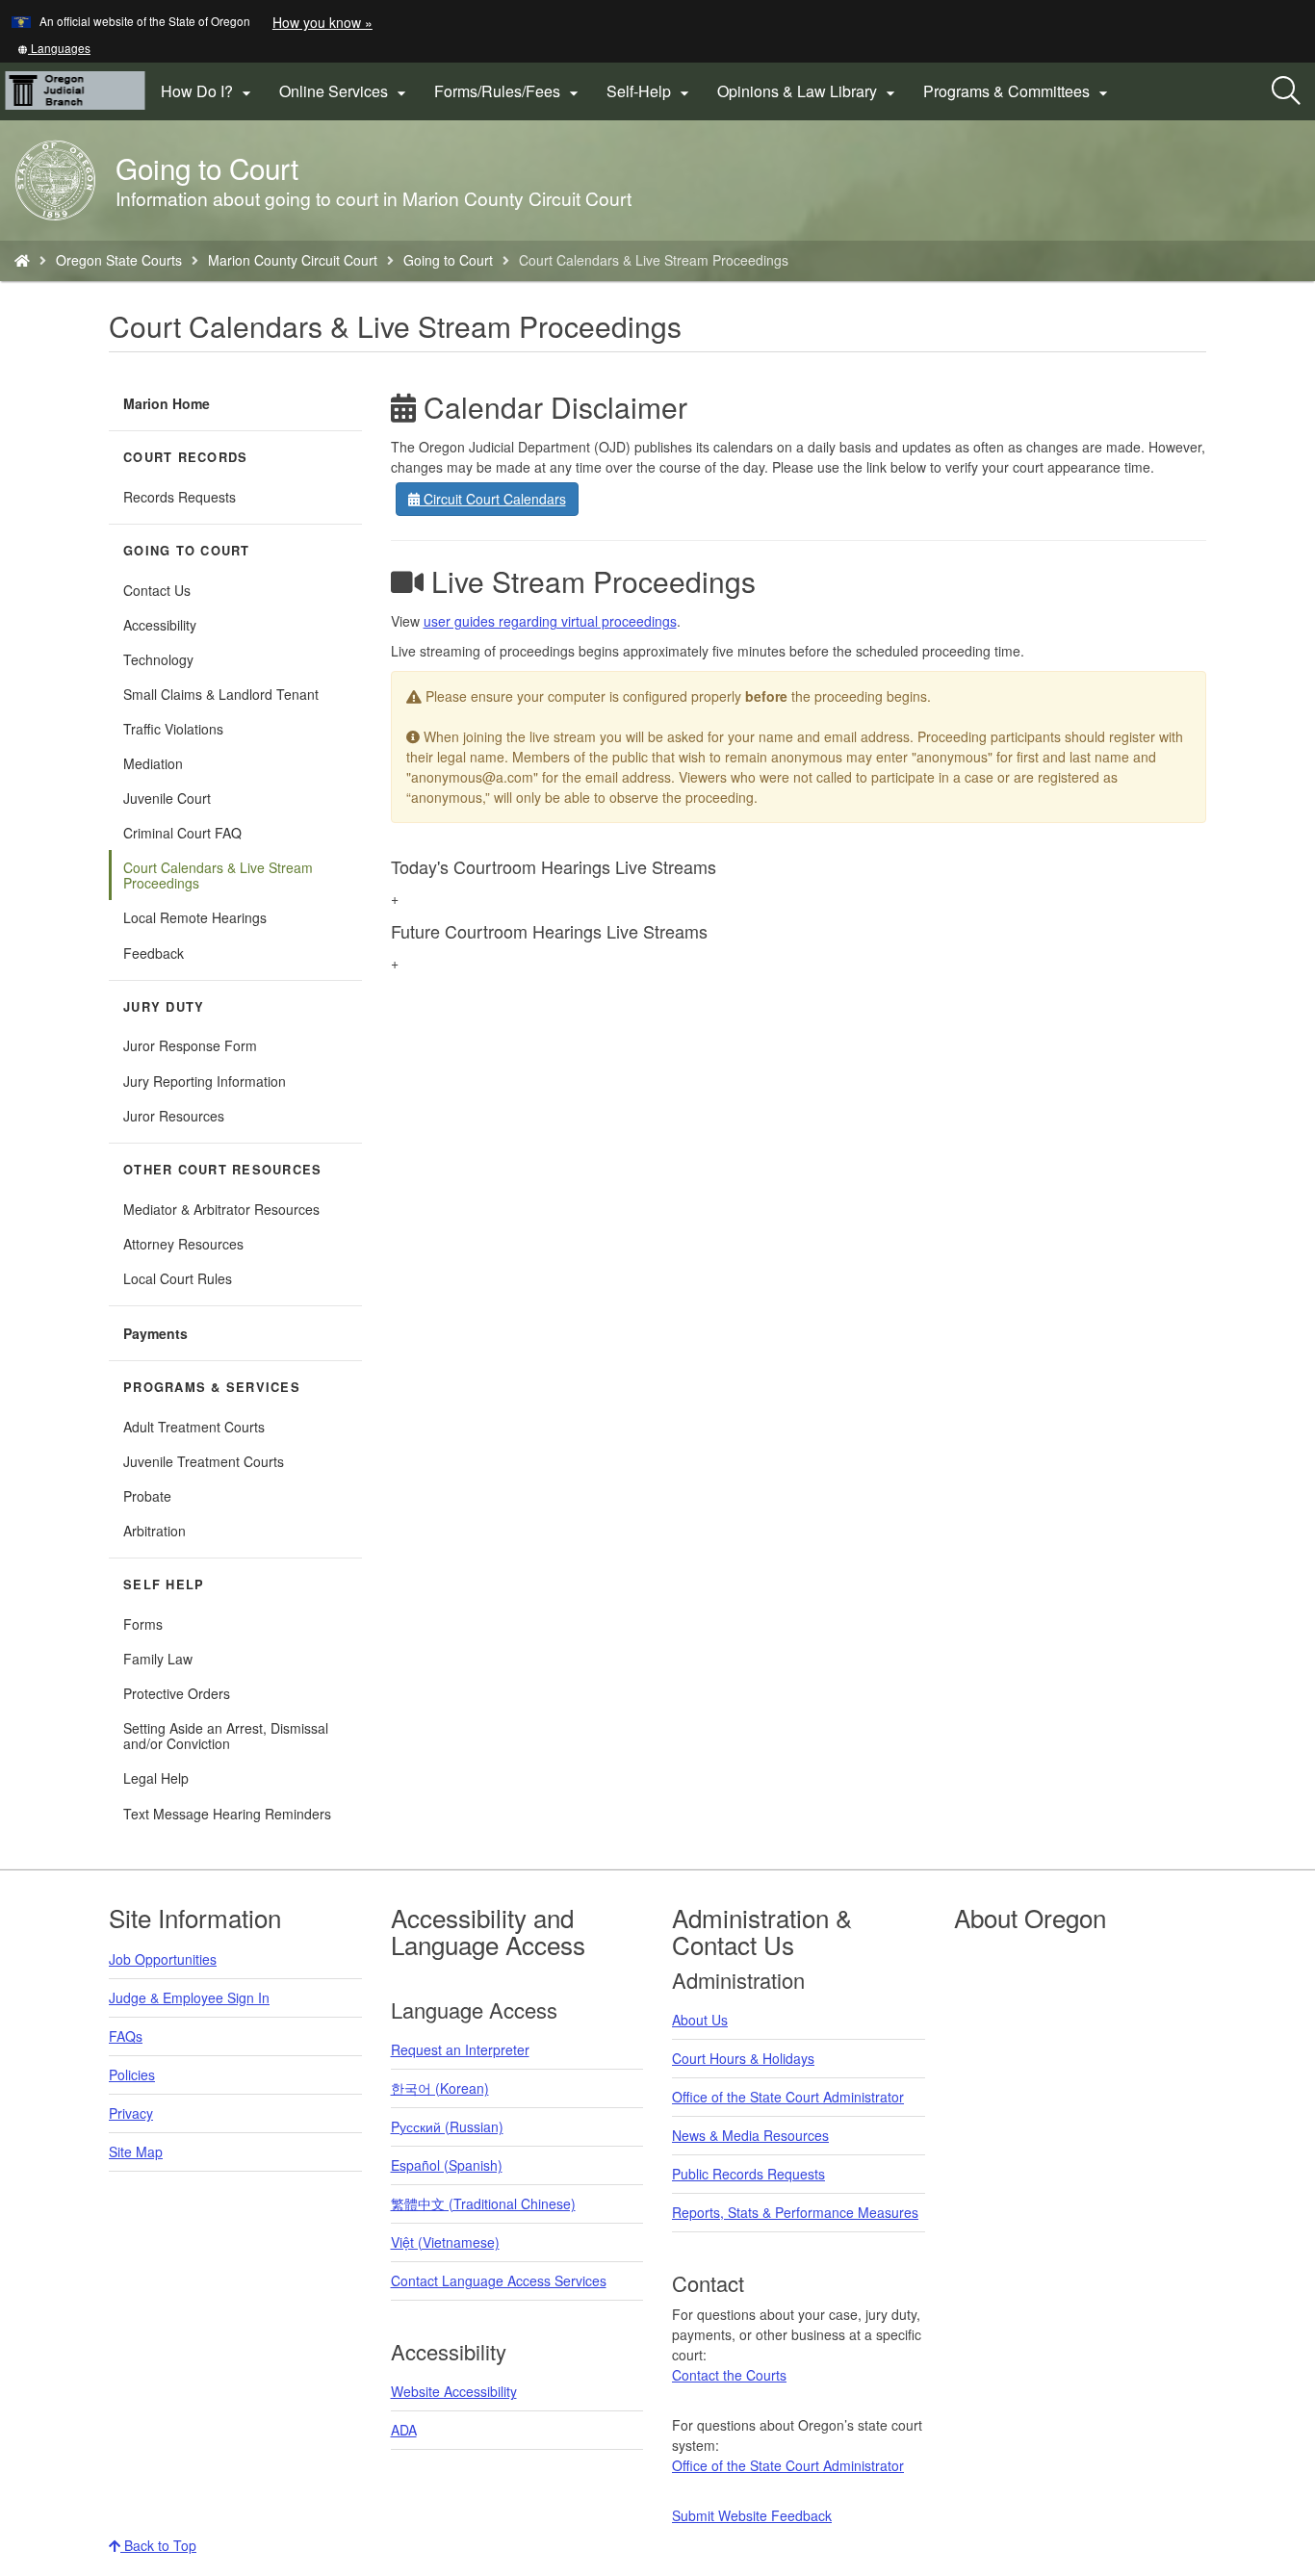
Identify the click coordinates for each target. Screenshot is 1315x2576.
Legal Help (156, 1778)
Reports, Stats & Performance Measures (795, 2212)
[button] (54, 48)
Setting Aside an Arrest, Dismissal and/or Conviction (226, 1736)
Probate (147, 1496)
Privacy (131, 2113)
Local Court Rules (178, 1278)
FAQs (126, 2036)
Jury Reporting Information (205, 1081)
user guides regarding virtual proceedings (550, 621)
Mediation (153, 763)
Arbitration (155, 1531)
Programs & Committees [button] (1018, 91)
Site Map (136, 2151)
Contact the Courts (729, 2375)
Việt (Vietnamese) (445, 2242)
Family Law (158, 1659)
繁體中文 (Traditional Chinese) (483, 2203)
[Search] (1286, 91)
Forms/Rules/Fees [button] (509, 91)
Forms (143, 1624)
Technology (158, 659)
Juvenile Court (167, 798)
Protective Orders (177, 1693)
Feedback (154, 953)
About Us (700, 2020)
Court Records (185, 457)
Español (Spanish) (447, 2165)
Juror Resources (174, 1116)
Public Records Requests (748, 2174)
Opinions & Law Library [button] (809, 91)
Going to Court (448, 260)
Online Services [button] (345, 91)
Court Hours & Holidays (743, 2058)
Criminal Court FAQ (182, 833)
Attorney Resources (183, 1244)
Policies (132, 2074)
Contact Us (157, 590)
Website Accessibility (454, 2391)
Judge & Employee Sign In (189, 1997)
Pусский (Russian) (447, 2126)
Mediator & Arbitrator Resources (221, 1209)
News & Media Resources (750, 2135)
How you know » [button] (322, 22)
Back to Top (158, 2545)
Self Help (164, 1584)
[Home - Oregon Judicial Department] (22, 260)
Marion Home (167, 403)
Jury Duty (164, 1007)
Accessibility (160, 625)
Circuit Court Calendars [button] (493, 499)
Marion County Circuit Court (293, 260)
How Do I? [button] (208, 91)
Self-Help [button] (650, 91)
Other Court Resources (222, 1170)
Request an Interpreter (460, 2049)
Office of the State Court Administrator (788, 2097)
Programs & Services (212, 1387)
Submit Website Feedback (752, 2515)
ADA (404, 2430)
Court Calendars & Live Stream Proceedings (218, 875)
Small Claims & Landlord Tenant (221, 694)
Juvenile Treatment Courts (204, 1461)
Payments (155, 1333)
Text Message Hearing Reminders (227, 1814)
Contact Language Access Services (499, 2280)
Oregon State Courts (119, 260)
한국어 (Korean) (440, 2088)
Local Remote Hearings (195, 917)
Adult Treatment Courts (194, 1427)
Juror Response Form (190, 1045)
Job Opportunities (163, 1959)
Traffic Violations (173, 729)
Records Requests (180, 497)
